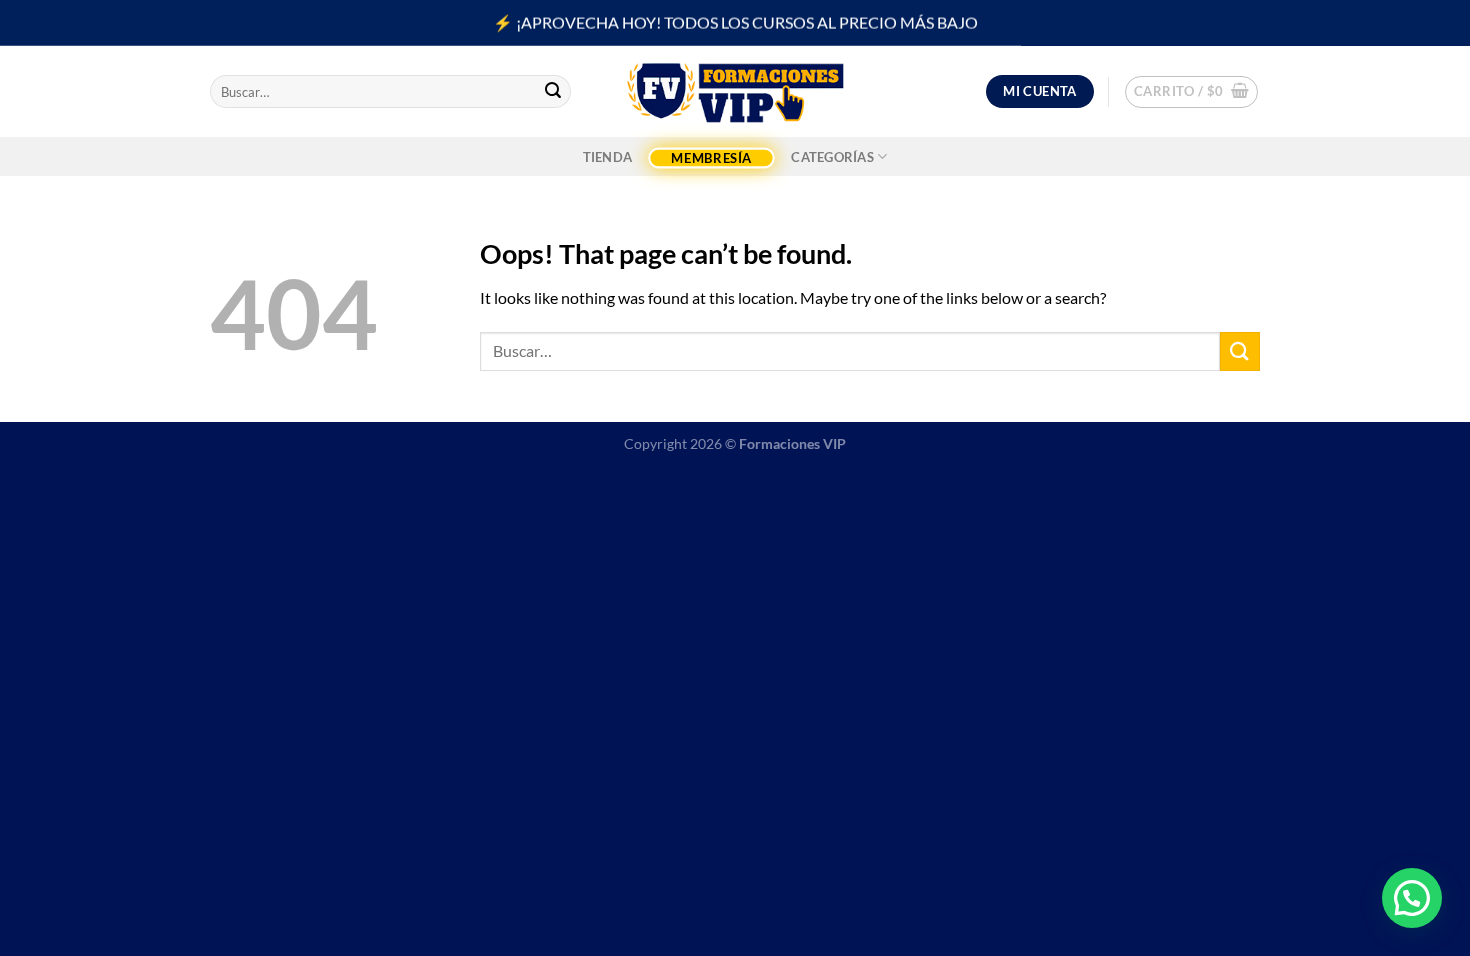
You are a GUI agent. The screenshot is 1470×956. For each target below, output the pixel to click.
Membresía (711, 157)
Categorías (832, 157)
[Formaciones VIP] (735, 91)
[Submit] (553, 92)
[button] (1412, 898)
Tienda (608, 157)
